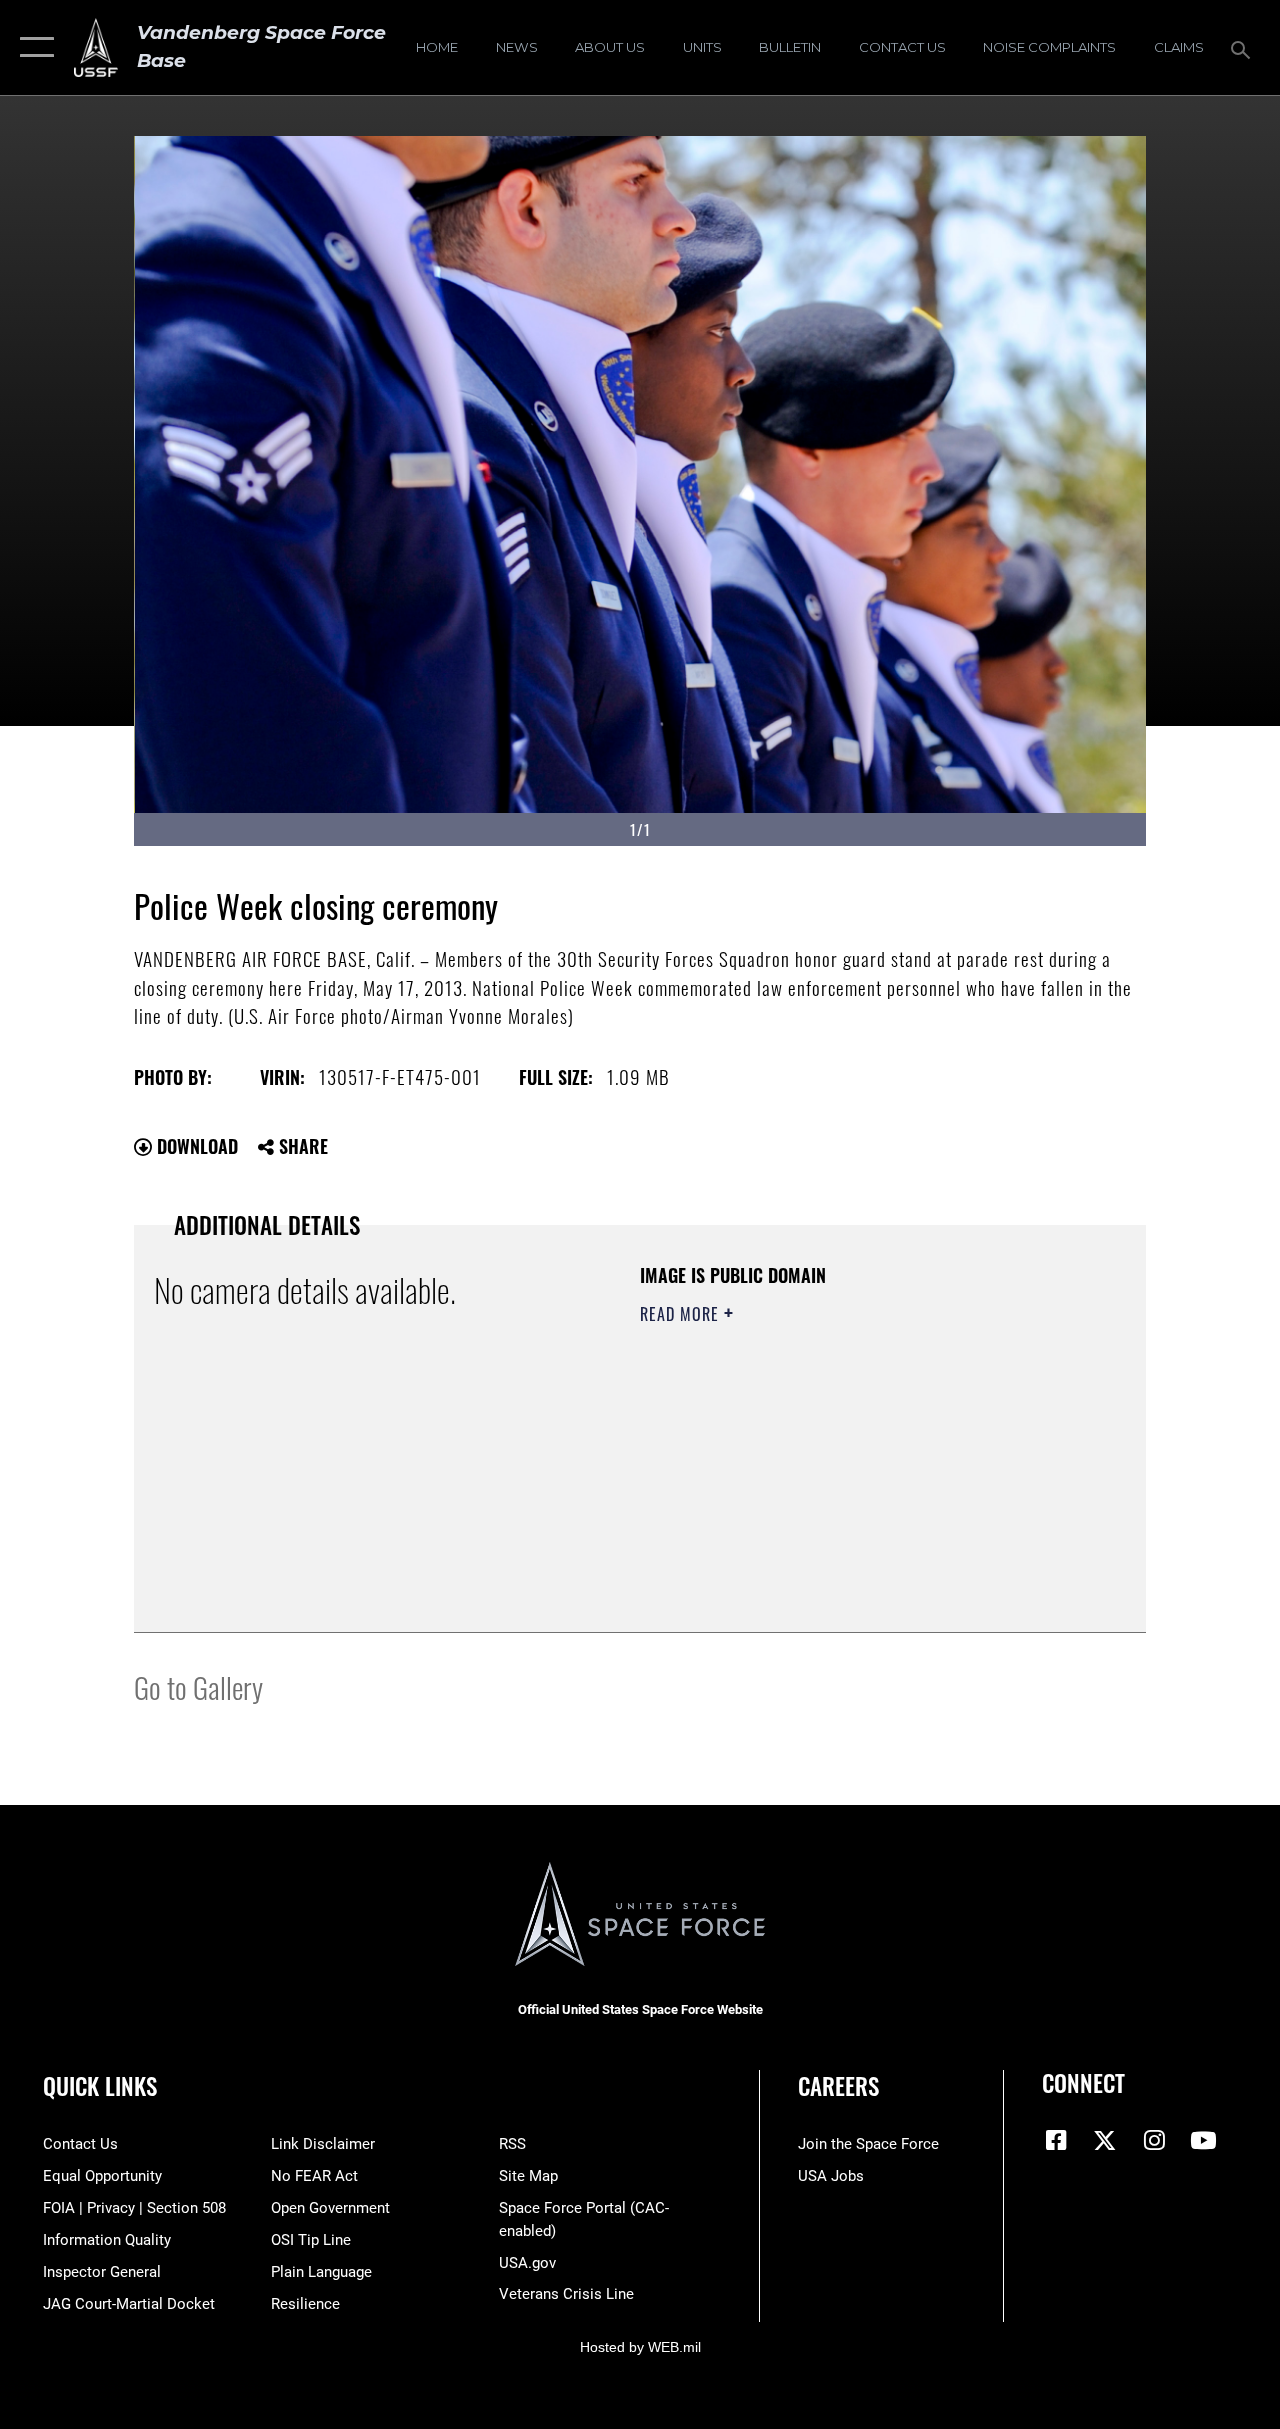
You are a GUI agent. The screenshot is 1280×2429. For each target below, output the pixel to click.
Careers (838, 2086)
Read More (682, 1314)
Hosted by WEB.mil (640, 2347)
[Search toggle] (1244, 47)
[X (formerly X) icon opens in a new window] (1105, 2140)
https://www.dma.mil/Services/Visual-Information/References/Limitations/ (819, 1483)
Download (195, 1146)
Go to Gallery (198, 1686)
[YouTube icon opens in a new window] (1203, 2140)
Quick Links (100, 2086)
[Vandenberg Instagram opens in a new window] (1154, 2140)
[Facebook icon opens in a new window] (1057, 2140)
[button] (32, 47)
